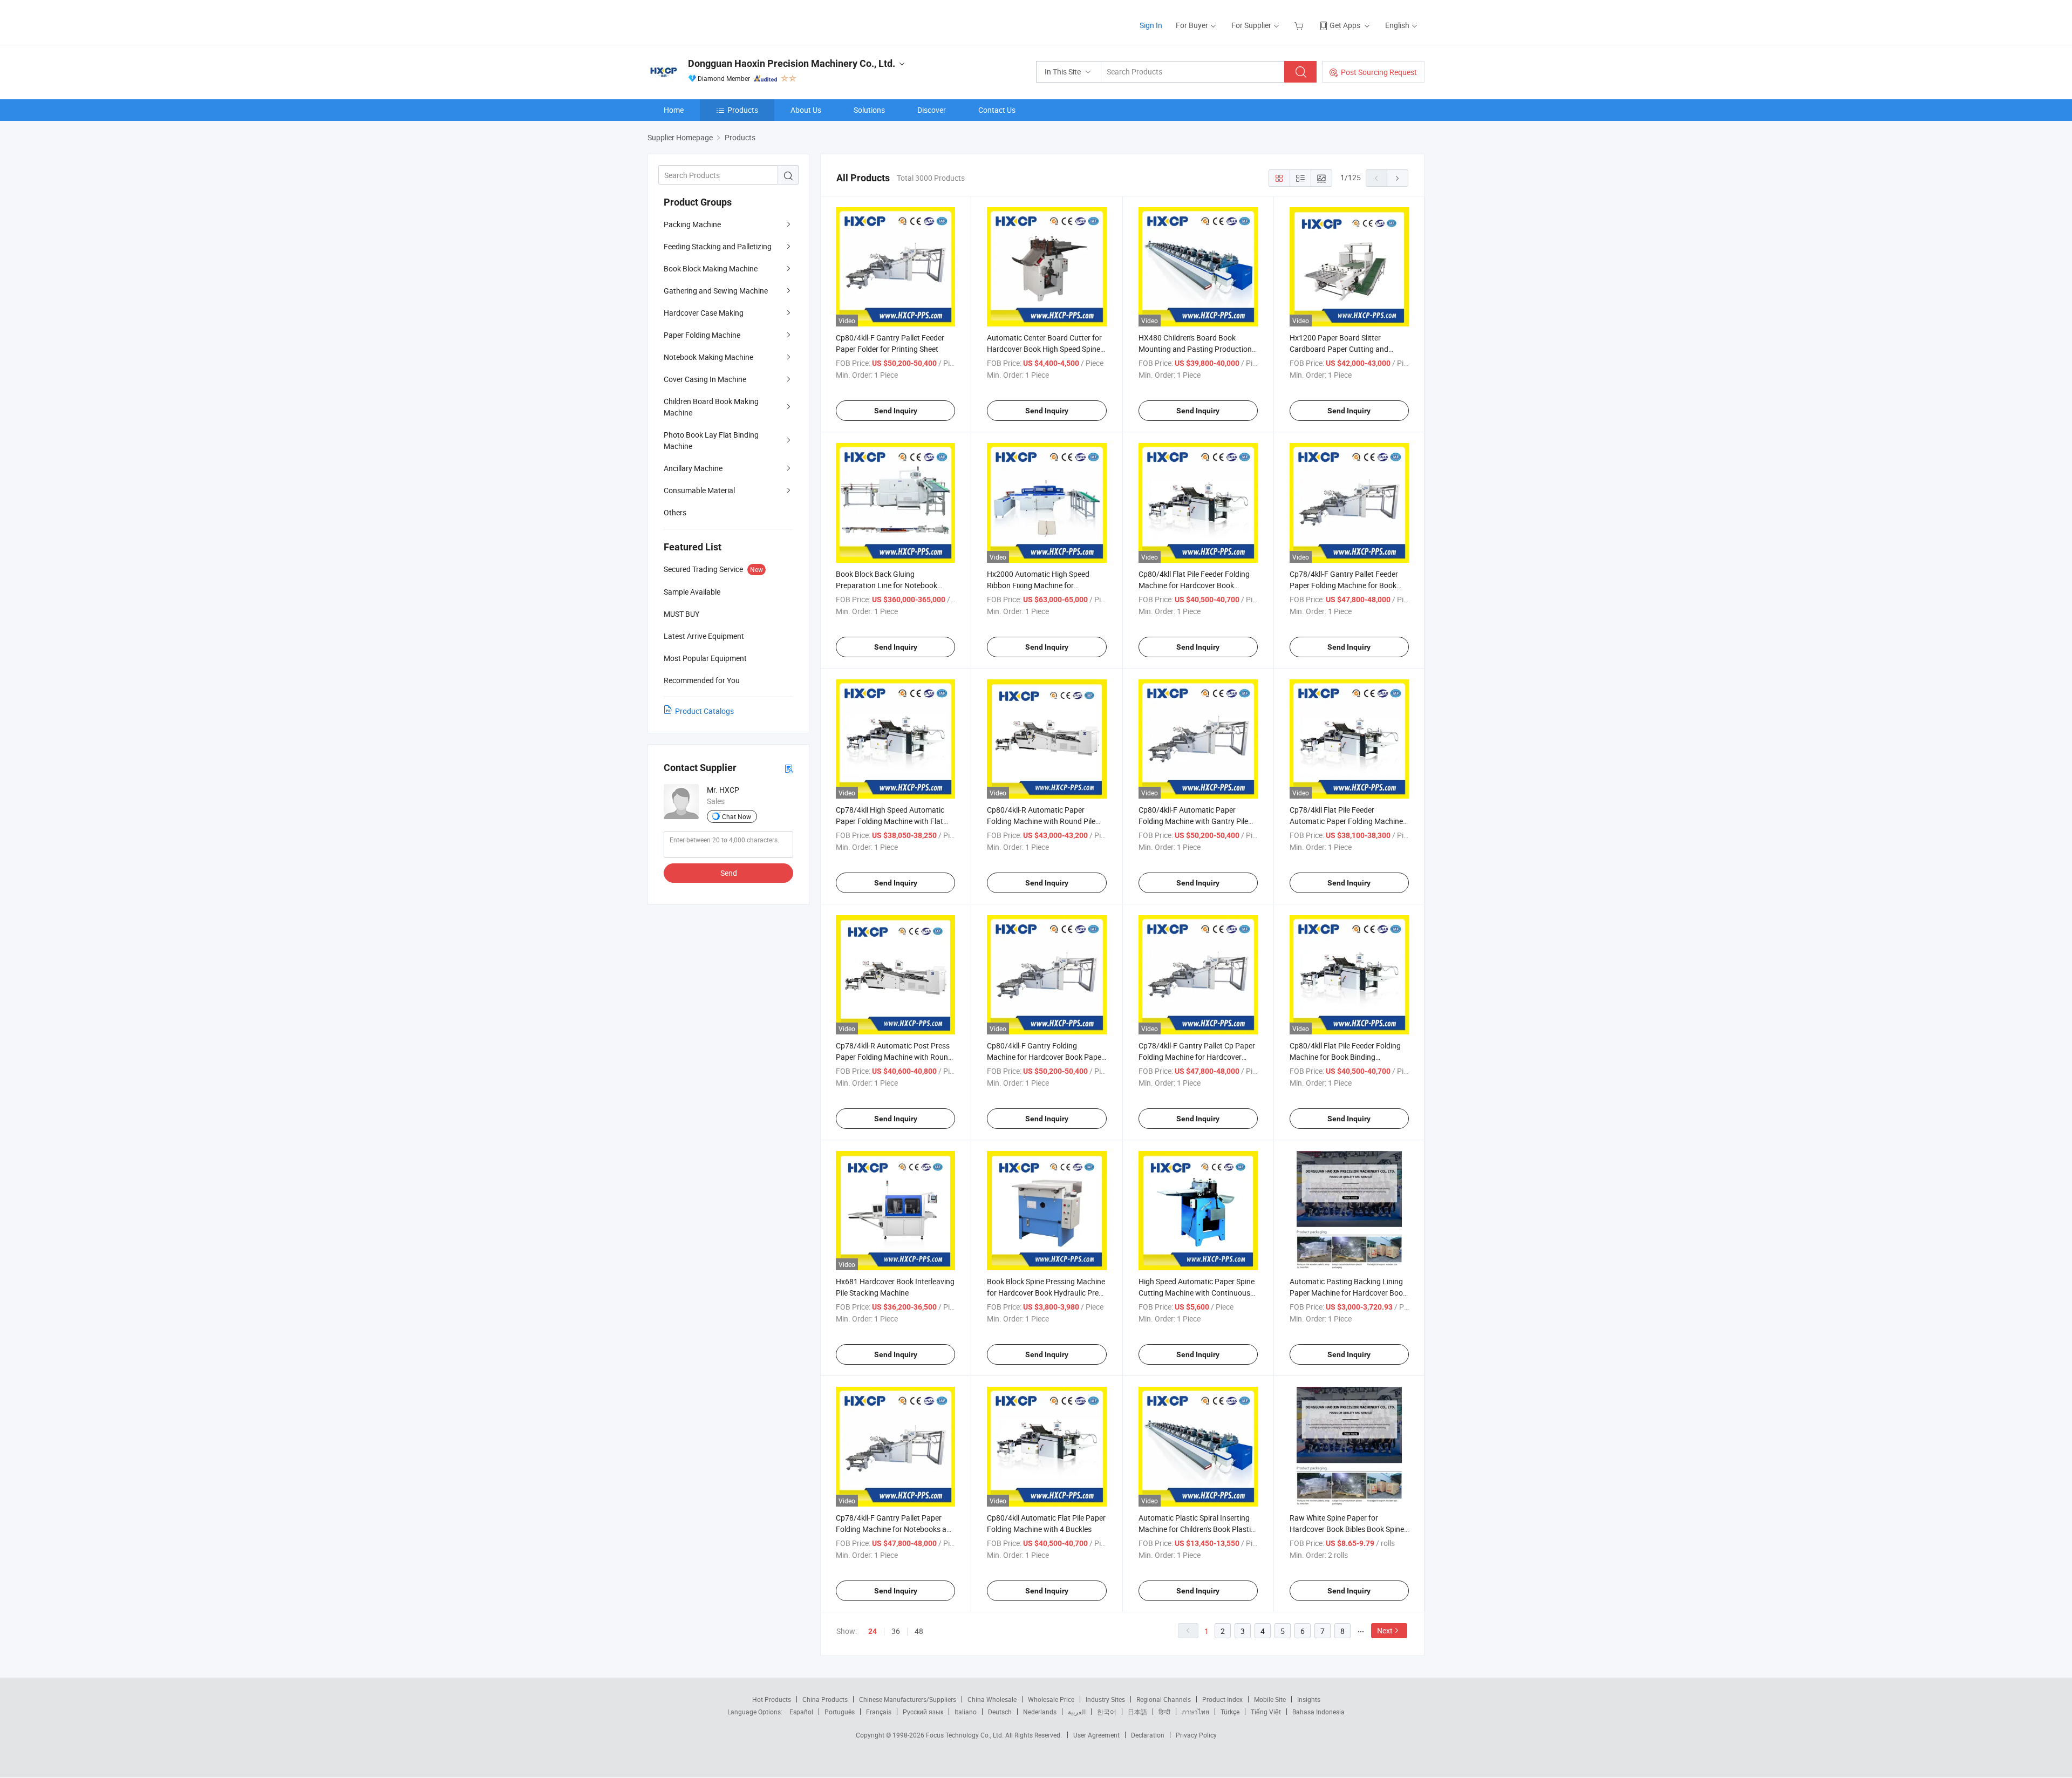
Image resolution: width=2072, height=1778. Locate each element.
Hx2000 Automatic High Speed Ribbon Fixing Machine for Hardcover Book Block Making (1038, 585)
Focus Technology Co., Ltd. (966, 1735)
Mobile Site (1270, 1699)
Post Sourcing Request (1379, 72)
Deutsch (1000, 1712)
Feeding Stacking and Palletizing (718, 246)
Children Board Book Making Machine (711, 407)
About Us (806, 110)
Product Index (1222, 1699)
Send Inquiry (896, 411)
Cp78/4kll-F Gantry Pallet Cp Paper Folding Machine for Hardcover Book (1197, 1057)
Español (801, 1712)
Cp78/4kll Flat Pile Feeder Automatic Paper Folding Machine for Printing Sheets (1346, 821)
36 (896, 1631)
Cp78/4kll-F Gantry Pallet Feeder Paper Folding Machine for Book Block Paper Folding (1344, 585)
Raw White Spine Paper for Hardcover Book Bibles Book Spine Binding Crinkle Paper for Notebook (1348, 1529)
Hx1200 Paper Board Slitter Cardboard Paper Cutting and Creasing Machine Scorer (1339, 349)
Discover (932, 110)
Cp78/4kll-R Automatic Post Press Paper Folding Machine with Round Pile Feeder (894, 1057)
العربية (1077, 1712)
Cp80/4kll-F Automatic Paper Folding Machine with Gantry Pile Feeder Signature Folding (1193, 821)
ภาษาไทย (1195, 1712)
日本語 (1137, 1712)
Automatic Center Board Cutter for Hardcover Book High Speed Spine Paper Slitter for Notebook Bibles (1044, 349)
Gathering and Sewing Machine (716, 291)
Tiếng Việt (1266, 1712)
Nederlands (1040, 1712)
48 (919, 1631)
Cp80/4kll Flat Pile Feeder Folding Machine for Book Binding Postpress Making (1345, 1057)
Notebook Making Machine (708, 357)
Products (743, 110)
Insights (1309, 1699)
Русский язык (923, 1712)
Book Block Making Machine (711, 268)
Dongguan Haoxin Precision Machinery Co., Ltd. (792, 63)
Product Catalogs (704, 711)
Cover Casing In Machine (705, 379)
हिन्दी (1164, 1712)
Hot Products (772, 1699)
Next (1385, 1630)
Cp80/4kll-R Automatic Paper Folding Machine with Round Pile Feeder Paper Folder (1041, 821)
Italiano (966, 1712)
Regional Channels (1164, 1699)
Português (840, 1712)
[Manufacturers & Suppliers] (717, 21)
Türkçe (1230, 1712)
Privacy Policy (1196, 1735)
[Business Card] (789, 768)
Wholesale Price (1051, 1699)
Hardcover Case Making (704, 313)
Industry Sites (1105, 1699)
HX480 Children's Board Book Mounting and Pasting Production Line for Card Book (1195, 349)
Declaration (1148, 1735)
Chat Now (737, 816)
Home (674, 110)
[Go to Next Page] (1398, 178)
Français (879, 1712)
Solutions (869, 110)
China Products (825, 1699)
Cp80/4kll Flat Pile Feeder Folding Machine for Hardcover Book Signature (1194, 585)
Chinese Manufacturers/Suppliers (908, 1699)
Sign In (1151, 25)
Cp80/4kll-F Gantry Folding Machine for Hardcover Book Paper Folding (1045, 1057)
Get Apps (1345, 25)
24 (873, 1631)
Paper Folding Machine (702, 335)
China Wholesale (992, 1699)
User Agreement (1096, 1735)
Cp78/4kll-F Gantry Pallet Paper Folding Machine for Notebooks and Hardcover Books (895, 1529)
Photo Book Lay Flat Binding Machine (711, 440)
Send (729, 873)
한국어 (1107, 1712)
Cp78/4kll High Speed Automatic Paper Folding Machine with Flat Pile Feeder (890, 821)
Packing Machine (692, 224)
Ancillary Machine (693, 468)
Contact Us (997, 110)
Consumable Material (699, 490)
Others (675, 512)
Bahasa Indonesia (1318, 1712)
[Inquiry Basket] (1300, 25)
